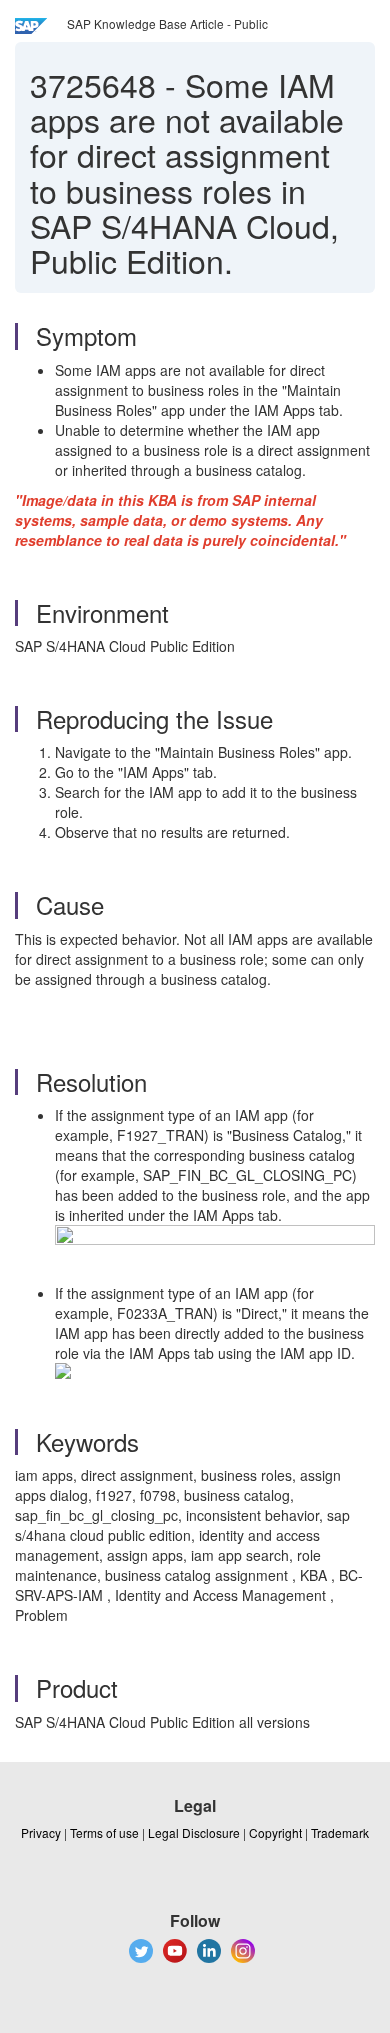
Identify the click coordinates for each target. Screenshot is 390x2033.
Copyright (275, 1832)
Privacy (41, 1832)
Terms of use (104, 1832)
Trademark (340, 1832)
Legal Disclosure (194, 1832)
